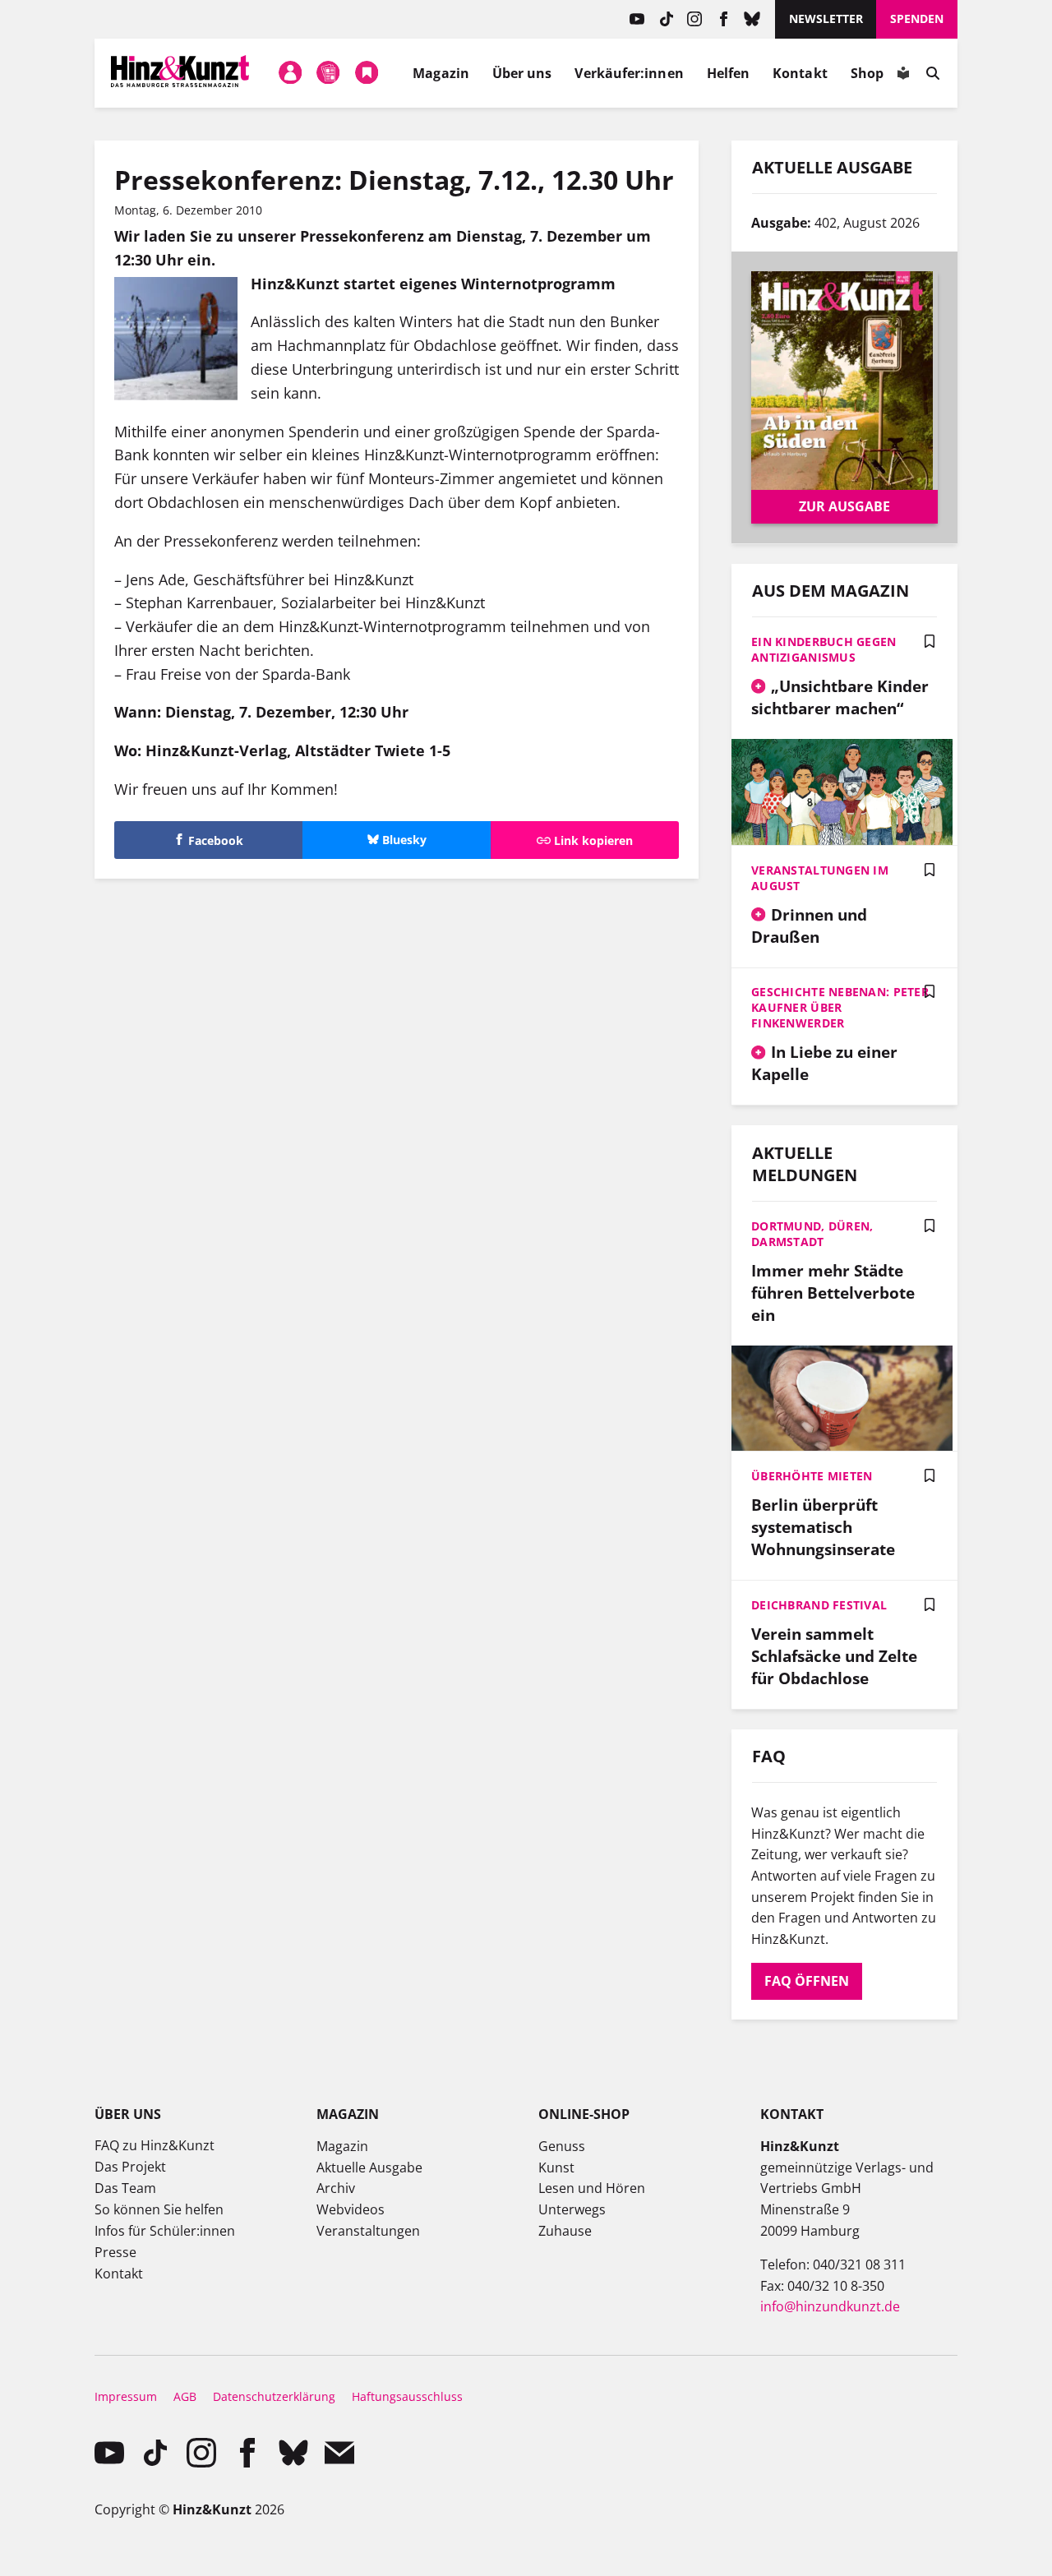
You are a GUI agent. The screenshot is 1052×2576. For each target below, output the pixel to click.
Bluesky (752, 19)
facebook (724, 19)
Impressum (126, 2396)
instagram (695, 19)
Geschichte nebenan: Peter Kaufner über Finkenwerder (840, 1007)
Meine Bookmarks (367, 73)
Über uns (522, 73)
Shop (867, 73)
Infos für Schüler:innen (165, 2231)
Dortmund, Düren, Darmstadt (812, 1234)
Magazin (441, 73)
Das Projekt (130, 2167)
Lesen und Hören (592, 2188)
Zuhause (565, 2231)
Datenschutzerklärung (274, 2396)
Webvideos (351, 2209)
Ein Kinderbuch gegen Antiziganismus (824, 649)
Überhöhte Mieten (812, 1476)
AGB (185, 2396)
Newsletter (826, 18)
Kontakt (800, 73)
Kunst (556, 2167)
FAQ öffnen (807, 1981)
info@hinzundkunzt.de (830, 2306)
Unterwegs (572, 2209)
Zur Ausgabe (844, 506)
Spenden (917, 18)
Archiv (336, 2188)
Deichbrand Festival (819, 1605)
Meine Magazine (329, 73)
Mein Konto (290, 73)
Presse (115, 2252)
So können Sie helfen (159, 2209)
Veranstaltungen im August (820, 878)
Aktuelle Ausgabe (369, 2167)
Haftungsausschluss (407, 2396)
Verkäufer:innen (629, 73)
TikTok (666, 19)
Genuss (562, 2146)
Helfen (728, 73)
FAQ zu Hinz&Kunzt (155, 2145)
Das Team (125, 2188)
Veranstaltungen (368, 2231)
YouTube (637, 19)
